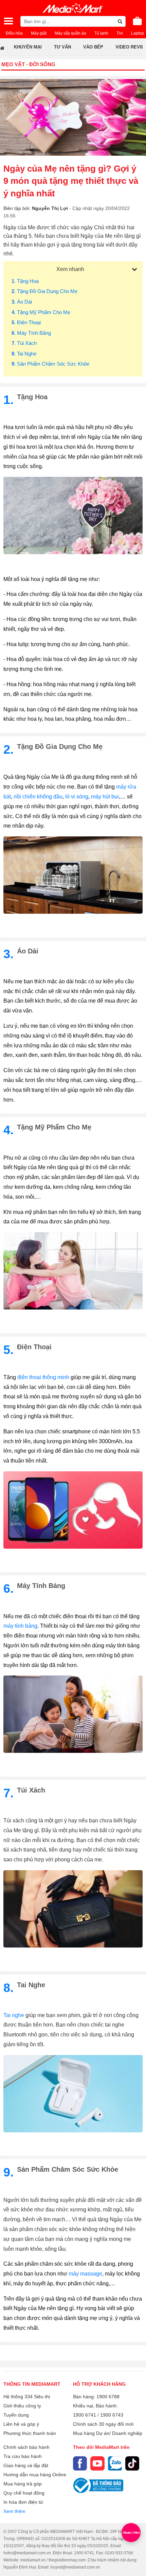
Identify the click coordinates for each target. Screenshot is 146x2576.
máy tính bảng (20, 1626)
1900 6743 (112, 2415)
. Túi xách (24, 343)
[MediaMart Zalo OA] (115, 2463)
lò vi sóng (77, 797)
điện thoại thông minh (44, 1377)
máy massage (85, 2274)
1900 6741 (85, 2415)
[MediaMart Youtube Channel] (97, 2463)
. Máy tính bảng (31, 333)
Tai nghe (14, 2015)
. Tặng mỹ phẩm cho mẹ (41, 312)
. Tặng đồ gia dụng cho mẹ (44, 291)
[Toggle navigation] (8, 21)
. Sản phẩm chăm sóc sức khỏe (50, 364)
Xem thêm (14, 2511)
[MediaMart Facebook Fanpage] (80, 2463)
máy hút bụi (104, 797)
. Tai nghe (24, 354)
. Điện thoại (26, 322)
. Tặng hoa (25, 281)
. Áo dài (22, 302)
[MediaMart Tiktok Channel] (132, 2463)
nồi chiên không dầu (38, 797)
